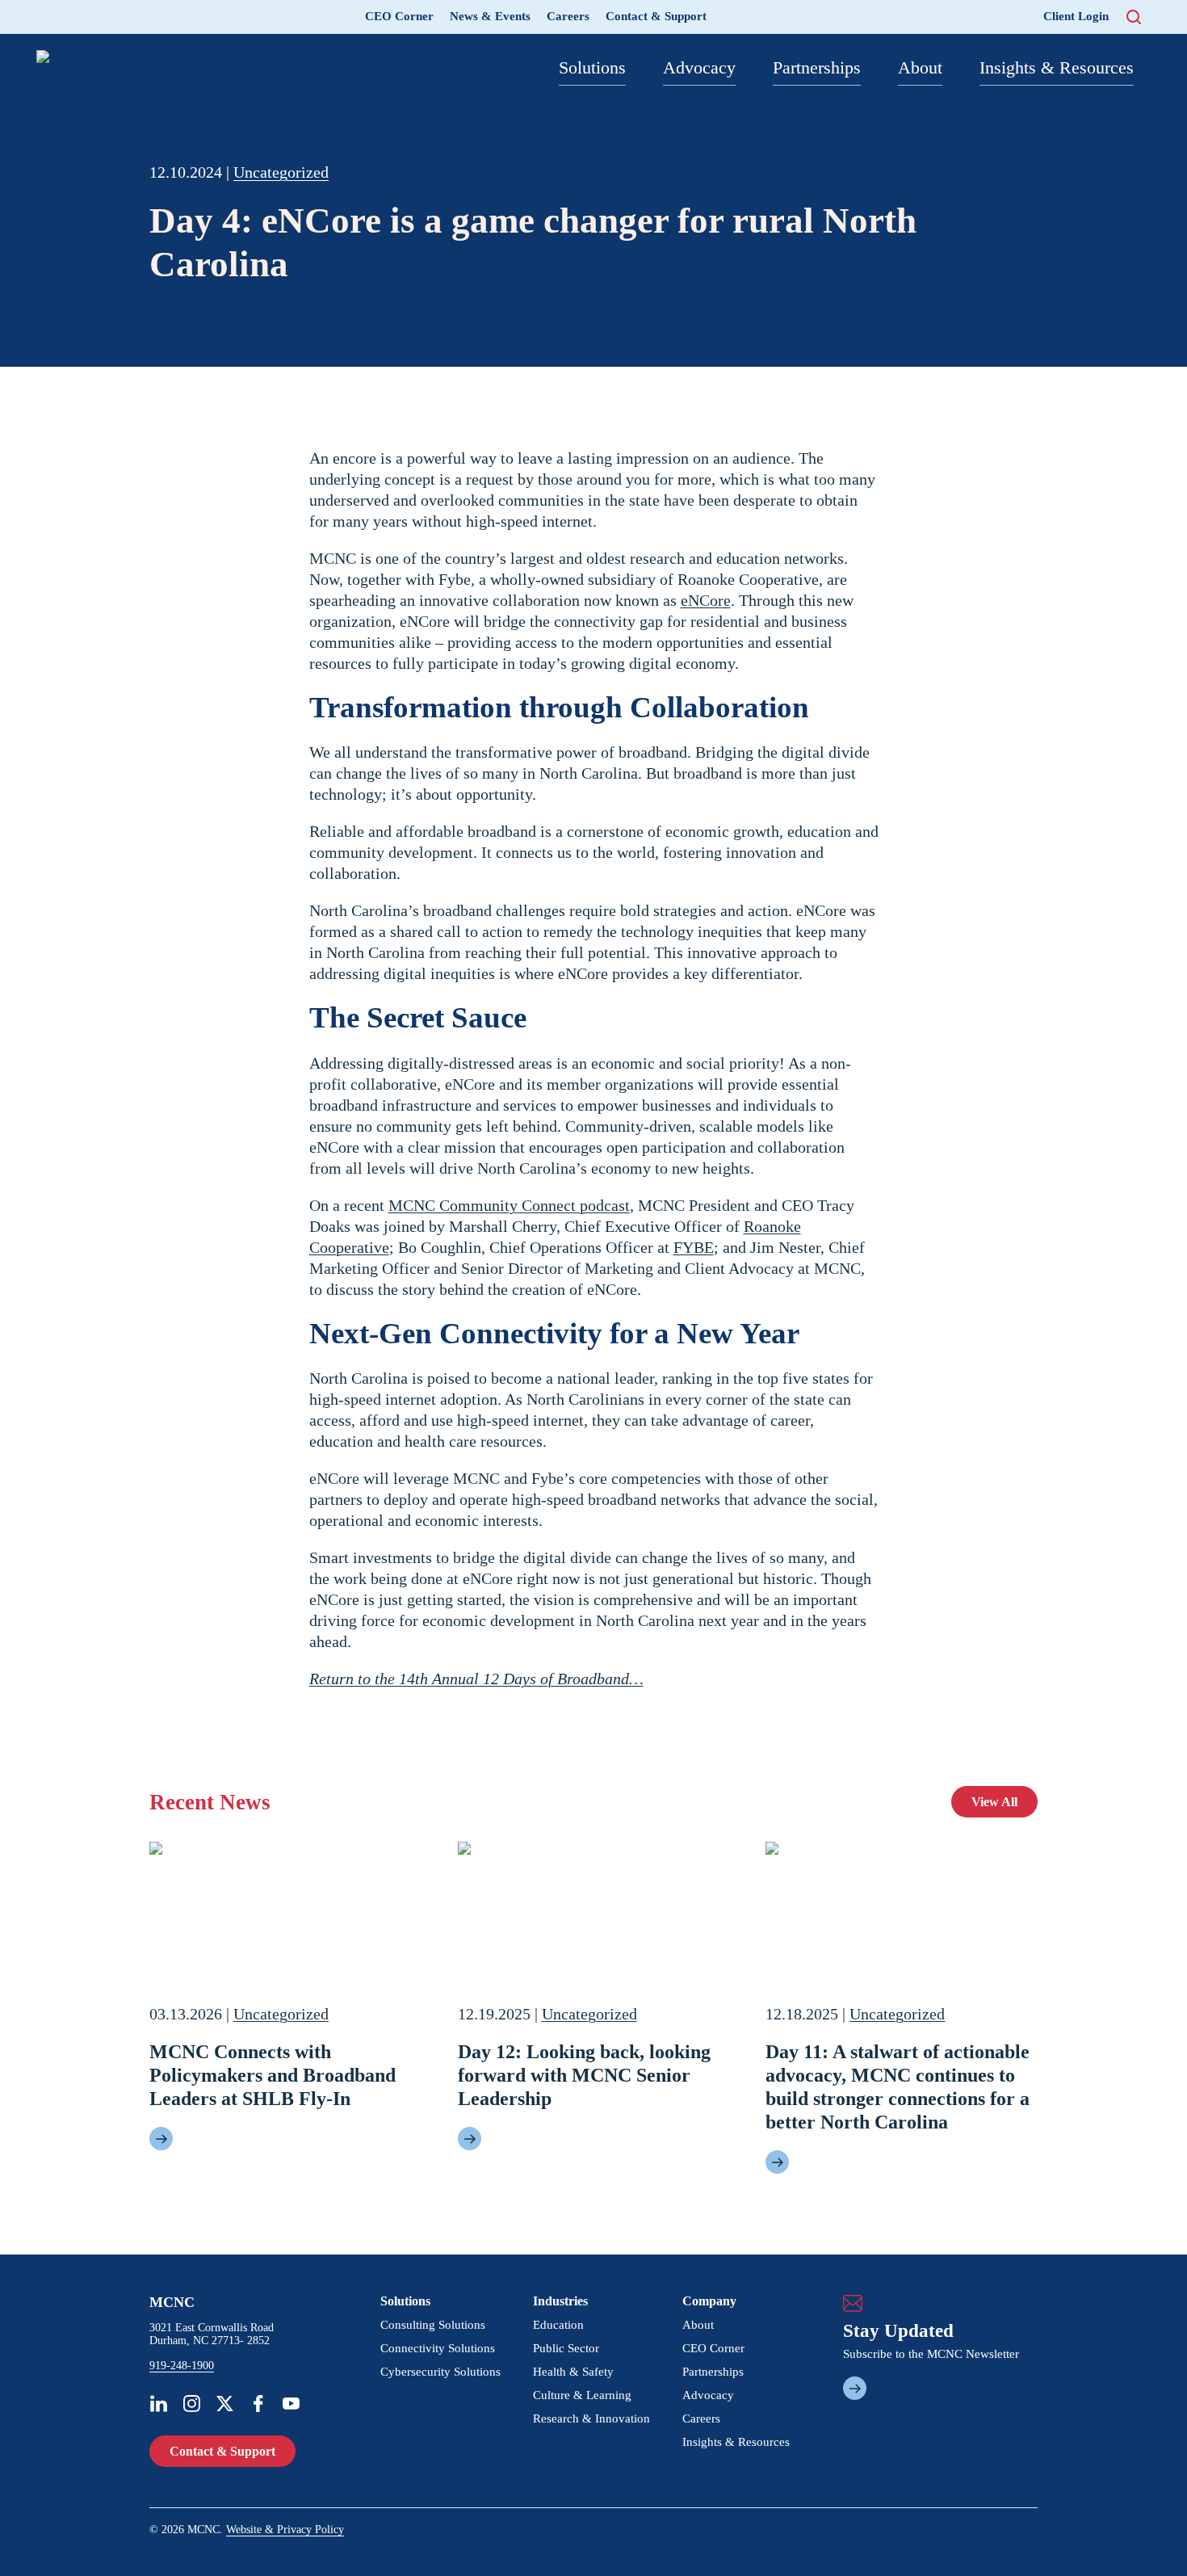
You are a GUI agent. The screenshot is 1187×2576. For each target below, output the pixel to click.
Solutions (592, 67)
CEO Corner (399, 16)
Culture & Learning (582, 2395)
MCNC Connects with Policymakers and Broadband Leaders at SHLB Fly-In (273, 2075)
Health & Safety (573, 2372)
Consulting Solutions (433, 2325)
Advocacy (699, 67)
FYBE (694, 1247)
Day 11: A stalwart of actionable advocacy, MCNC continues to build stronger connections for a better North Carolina (898, 2086)
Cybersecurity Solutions (440, 2372)
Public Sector (566, 2348)
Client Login (1076, 16)
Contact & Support (656, 16)
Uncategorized (281, 172)
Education (558, 2325)
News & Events (490, 16)
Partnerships (817, 67)
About (920, 67)
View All (994, 1802)
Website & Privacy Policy (285, 2530)
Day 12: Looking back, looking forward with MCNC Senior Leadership (584, 2075)
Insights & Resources (1057, 67)
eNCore (706, 600)
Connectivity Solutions (438, 2348)
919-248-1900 (182, 2366)
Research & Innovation (591, 2418)
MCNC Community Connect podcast (509, 1205)
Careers (568, 16)
